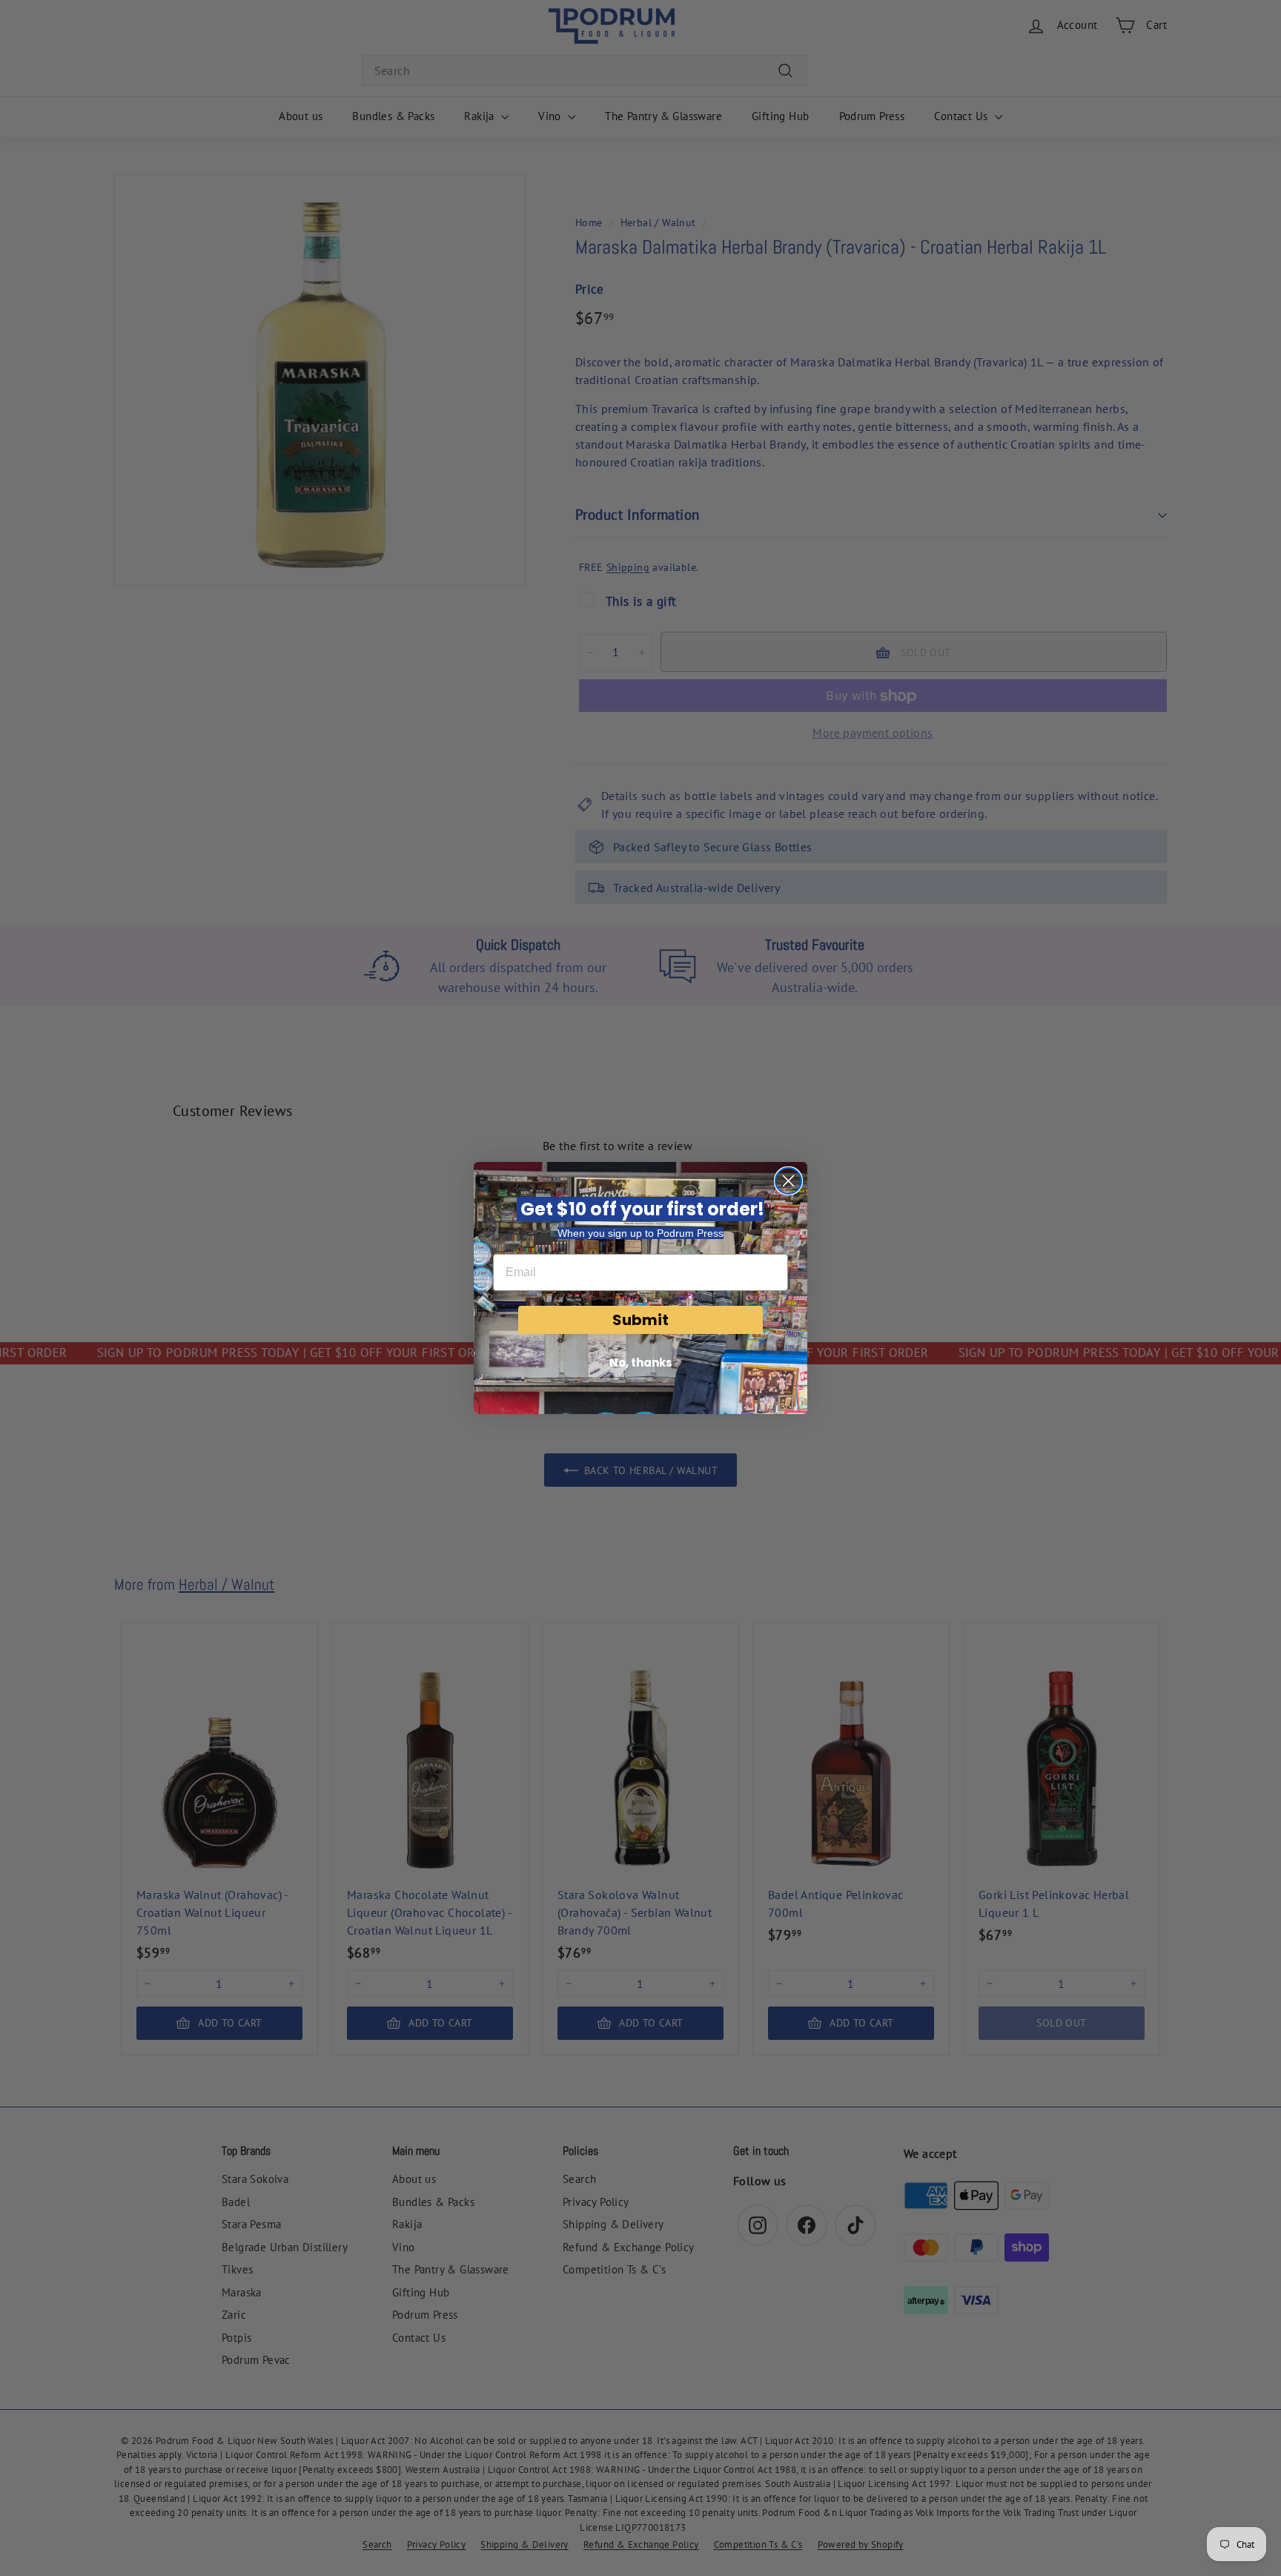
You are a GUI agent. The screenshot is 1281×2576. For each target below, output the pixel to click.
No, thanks (641, 1363)
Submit (640, 1320)
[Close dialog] (788, 1181)
